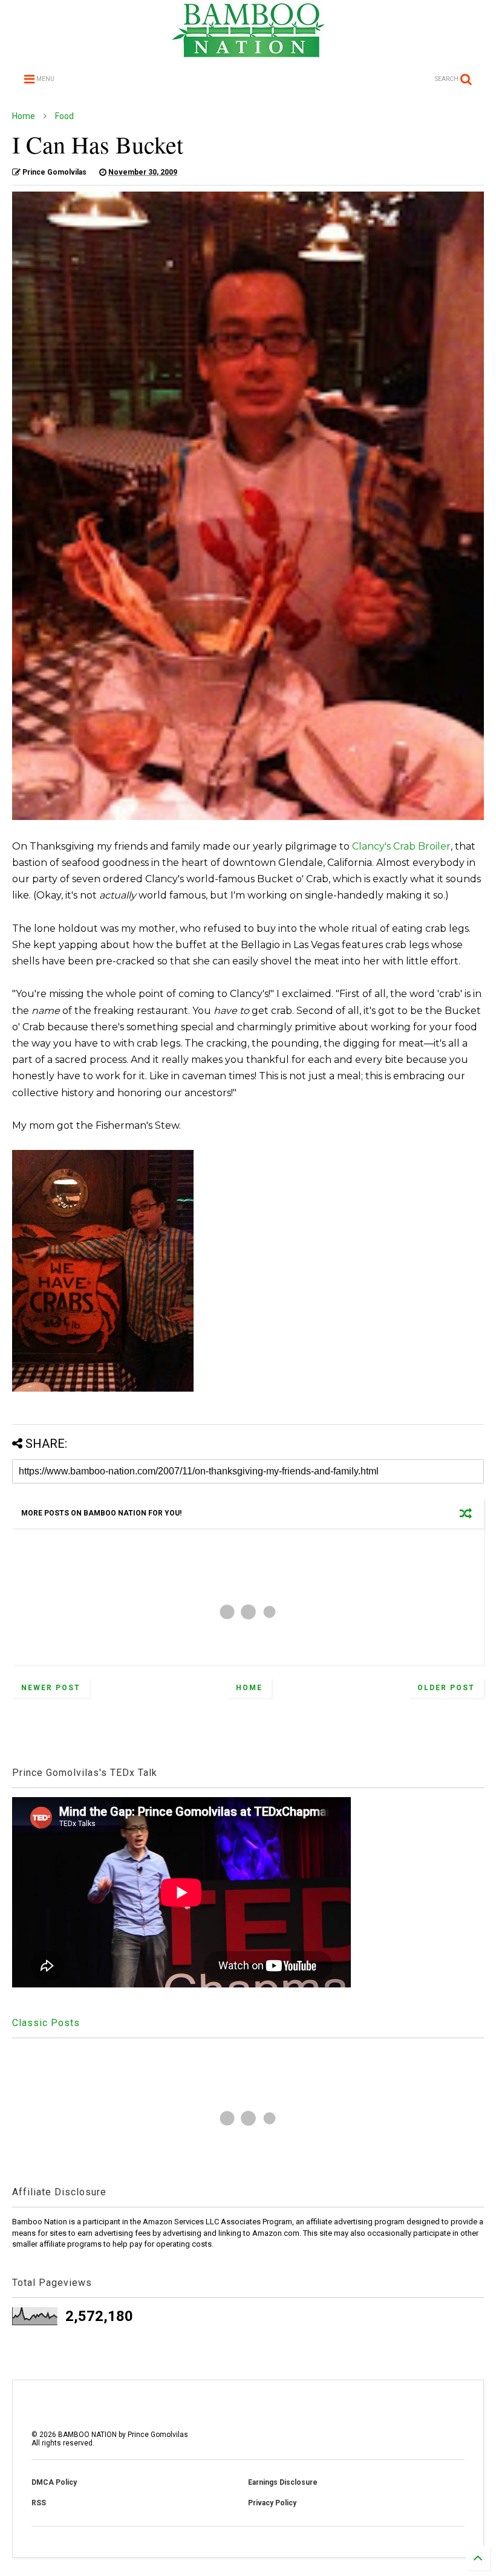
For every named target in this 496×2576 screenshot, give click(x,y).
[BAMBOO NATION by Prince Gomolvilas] (248, 52)
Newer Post (51, 1688)
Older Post (446, 1688)
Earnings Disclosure (283, 2482)
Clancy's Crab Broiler (401, 846)
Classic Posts (46, 2023)
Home (24, 116)
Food (64, 116)
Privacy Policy (272, 2503)
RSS (39, 2503)
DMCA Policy (54, 2482)
